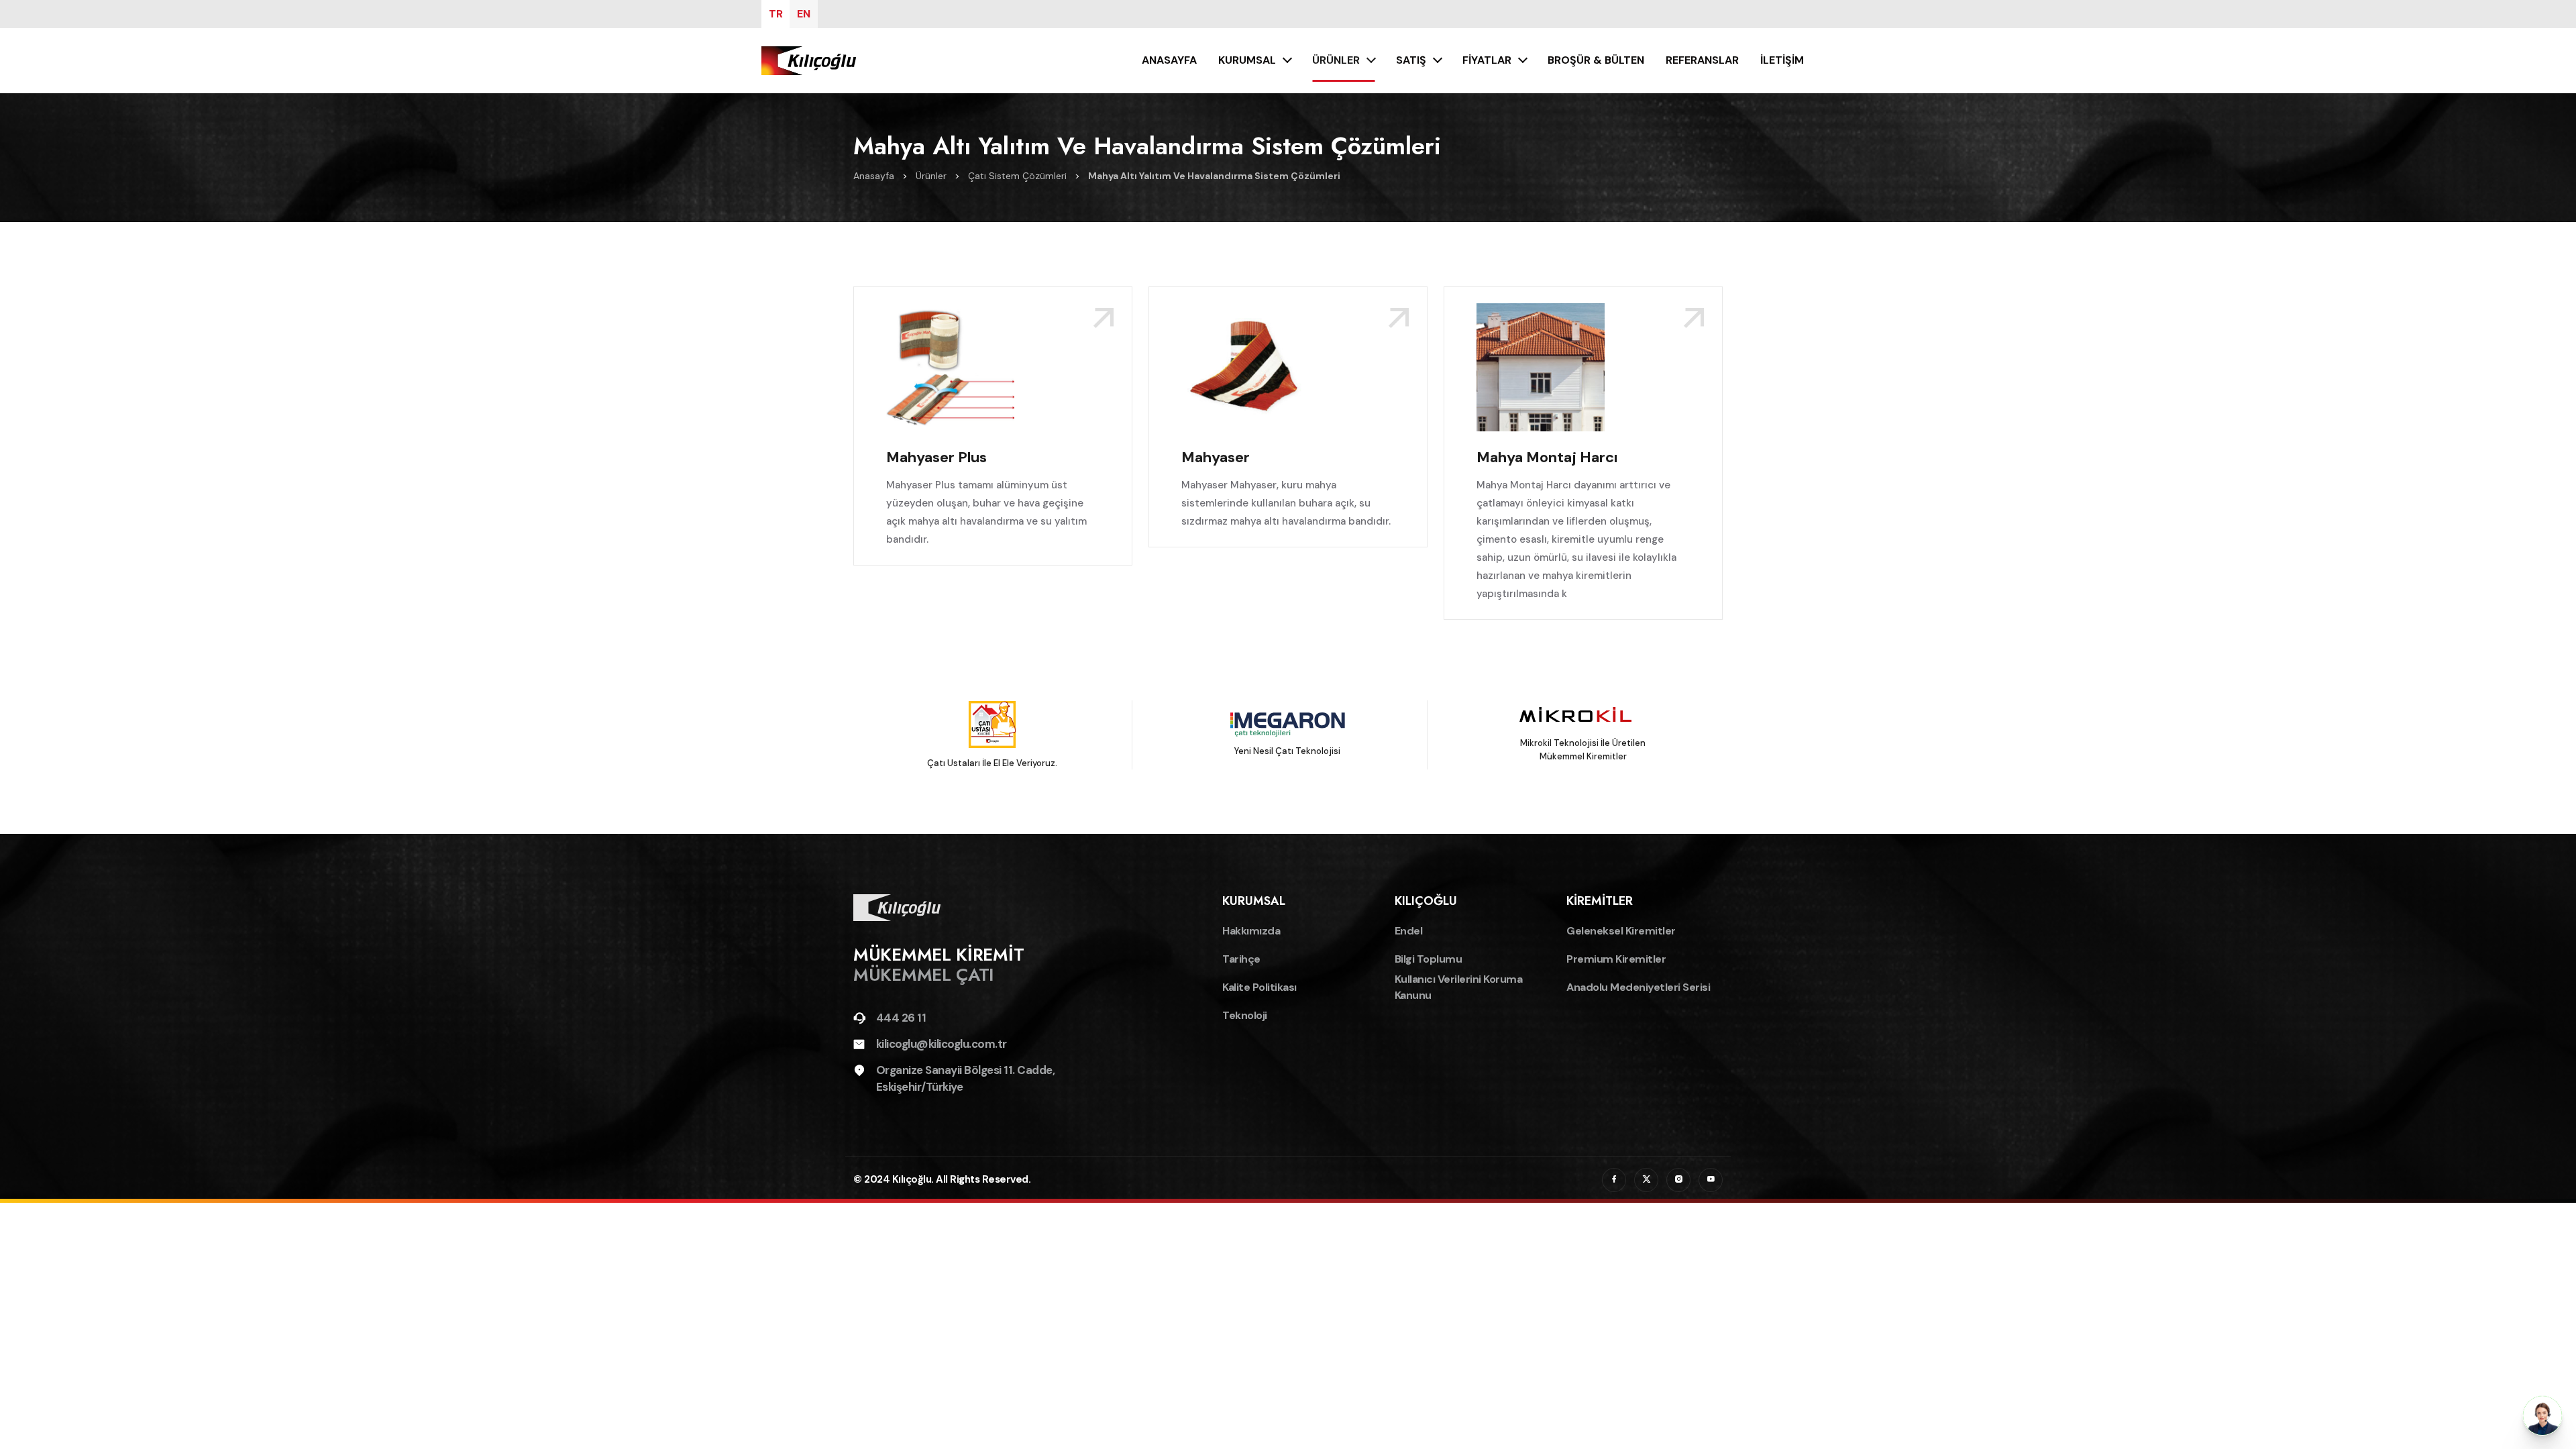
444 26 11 (901, 1018)
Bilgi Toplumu (1429, 959)
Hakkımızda (1251, 931)
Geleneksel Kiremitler (1621, 931)
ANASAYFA (1169, 60)
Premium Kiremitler (1616, 959)
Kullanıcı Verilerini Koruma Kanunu (1459, 987)
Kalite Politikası (1259, 987)
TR (776, 14)
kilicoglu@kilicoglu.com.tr (942, 1044)
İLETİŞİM (1782, 60)
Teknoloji (1245, 1015)
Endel (1409, 931)
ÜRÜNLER (1336, 60)
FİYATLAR (1487, 60)
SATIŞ (1411, 60)
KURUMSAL (1247, 60)
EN (804, 14)
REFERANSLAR (1702, 60)
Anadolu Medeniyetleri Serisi (1638, 987)
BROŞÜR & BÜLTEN (1596, 60)
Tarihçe (1241, 959)
